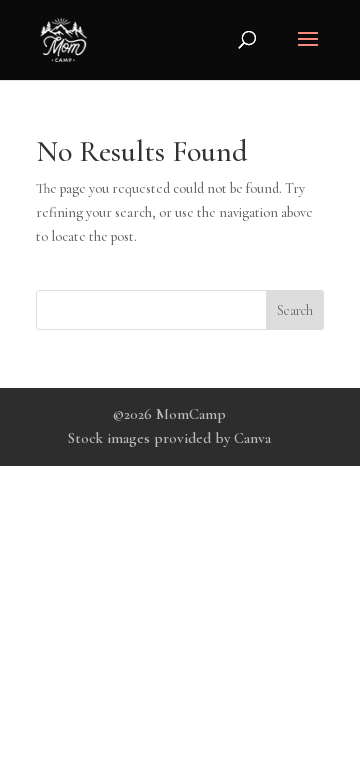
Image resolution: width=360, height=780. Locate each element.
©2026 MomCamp (169, 414)
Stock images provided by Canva (169, 438)
